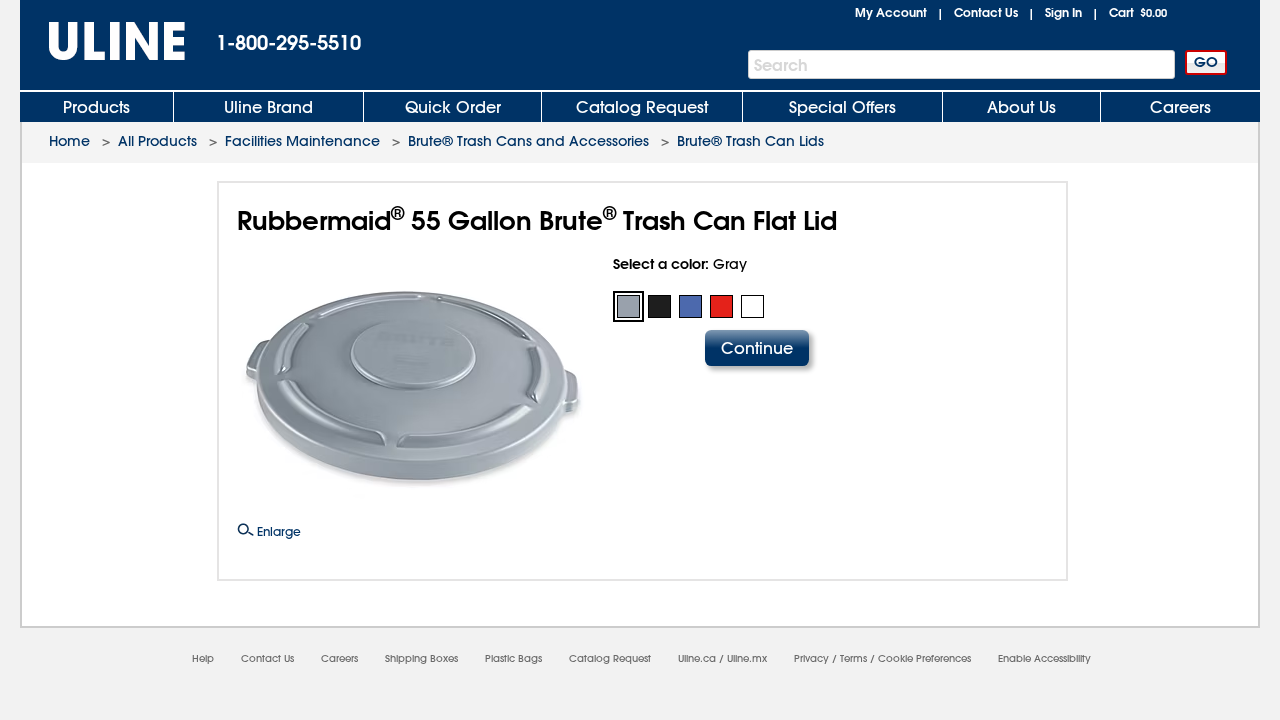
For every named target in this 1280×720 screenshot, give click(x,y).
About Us (1021, 107)
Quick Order (453, 107)
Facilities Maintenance (302, 141)
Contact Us (986, 12)
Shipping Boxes (421, 658)
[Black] (659, 306)
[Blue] (690, 306)
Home (69, 141)
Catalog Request (642, 107)
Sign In (1063, 12)
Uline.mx (747, 658)
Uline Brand (268, 107)
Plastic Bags (513, 658)
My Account (891, 12)
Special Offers (842, 107)
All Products (157, 141)
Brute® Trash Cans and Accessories (528, 141)
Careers (1180, 107)
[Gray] (628, 306)
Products (96, 107)
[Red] (721, 306)
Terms (853, 658)
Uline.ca (697, 658)
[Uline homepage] (103, 41)
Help (203, 658)
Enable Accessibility (1044, 658)
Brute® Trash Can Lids (750, 141)
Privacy (811, 658)
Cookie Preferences (924, 658)
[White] (752, 306)
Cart (1138, 12)
